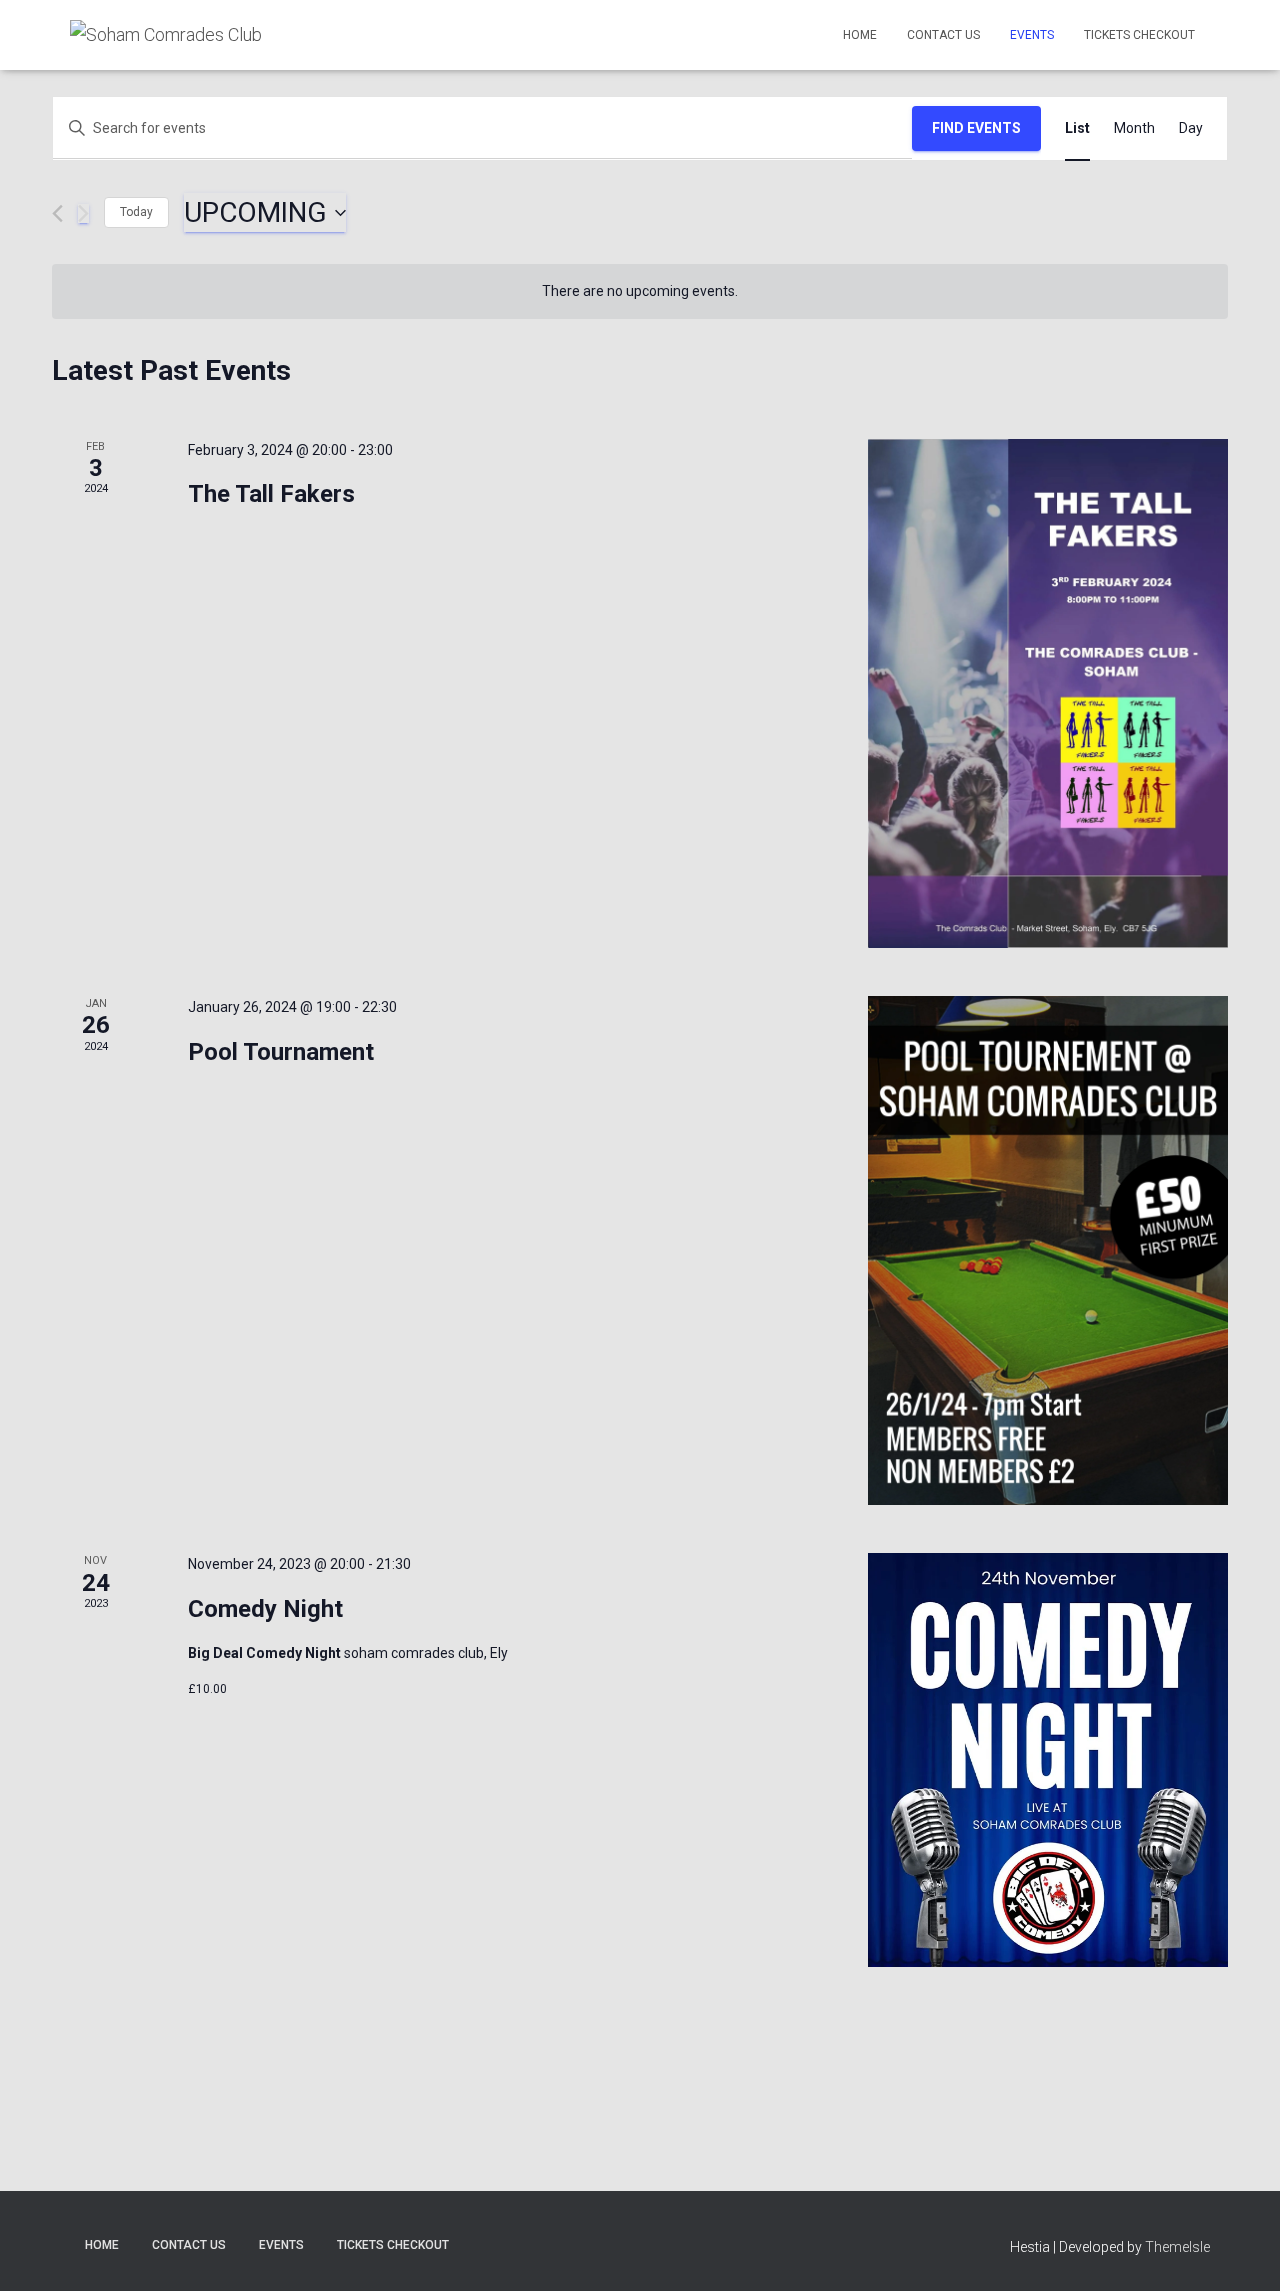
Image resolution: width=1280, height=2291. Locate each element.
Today (136, 212)
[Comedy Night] (1048, 1760)
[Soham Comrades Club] (166, 35)
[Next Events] (83, 213)
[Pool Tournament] (1048, 1250)
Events (1032, 35)
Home (860, 35)
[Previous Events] (57, 213)
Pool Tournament (281, 1052)
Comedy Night (265, 1609)
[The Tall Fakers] (1048, 693)
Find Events (976, 128)
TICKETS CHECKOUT (1139, 35)
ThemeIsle (1177, 2247)
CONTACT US (943, 35)
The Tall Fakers (271, 494)
